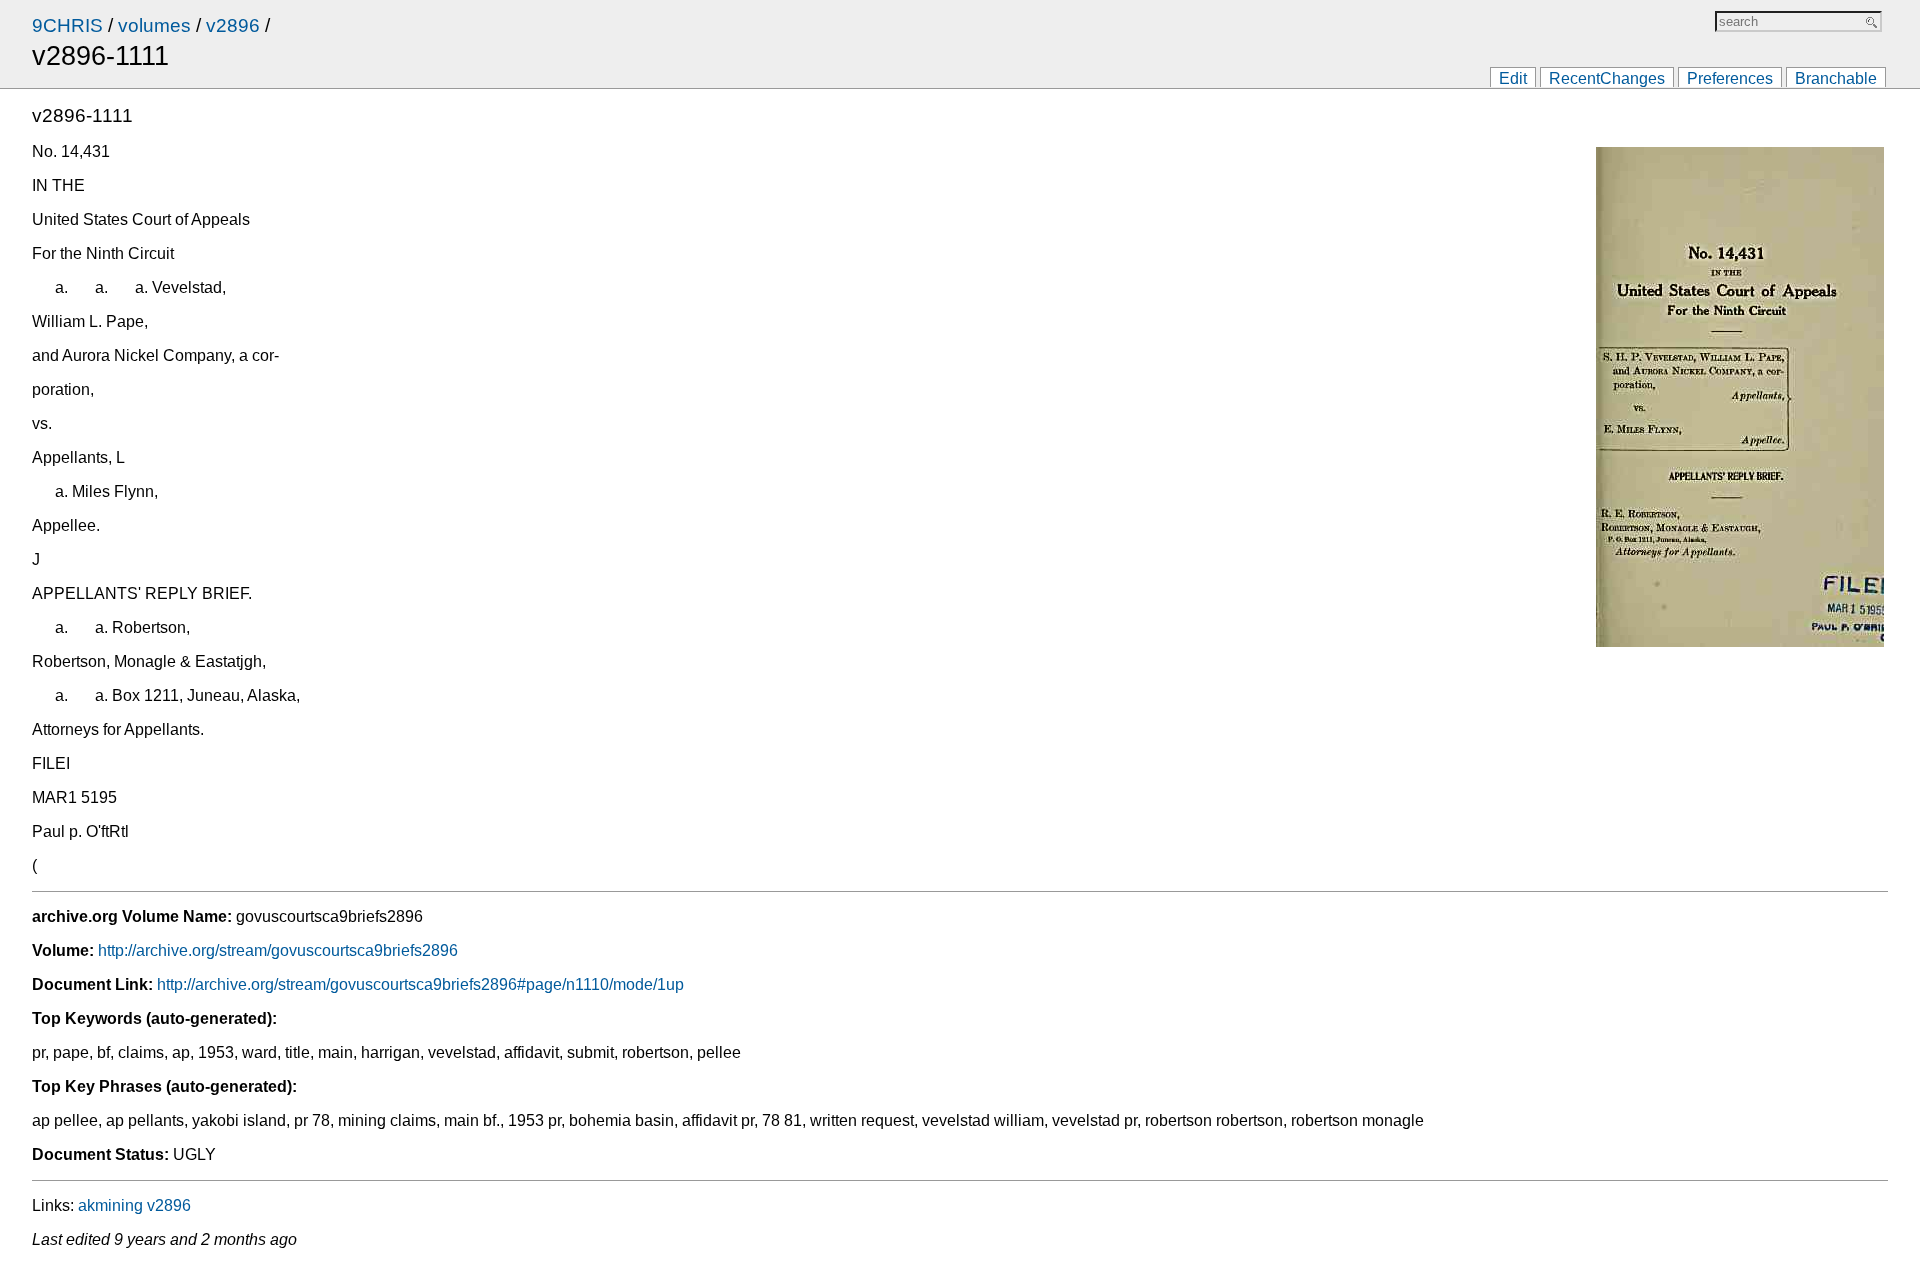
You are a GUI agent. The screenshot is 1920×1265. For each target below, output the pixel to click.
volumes (154, 25)
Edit (1513, 78)
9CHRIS (67, 25)
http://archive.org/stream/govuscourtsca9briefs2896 (278, 950)
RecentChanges (1607, 78)
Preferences (1730, 78)
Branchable (1836, 78)
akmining (110, 1205)
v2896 (233, 25)
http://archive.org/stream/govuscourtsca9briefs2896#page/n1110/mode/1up (420, 984)
